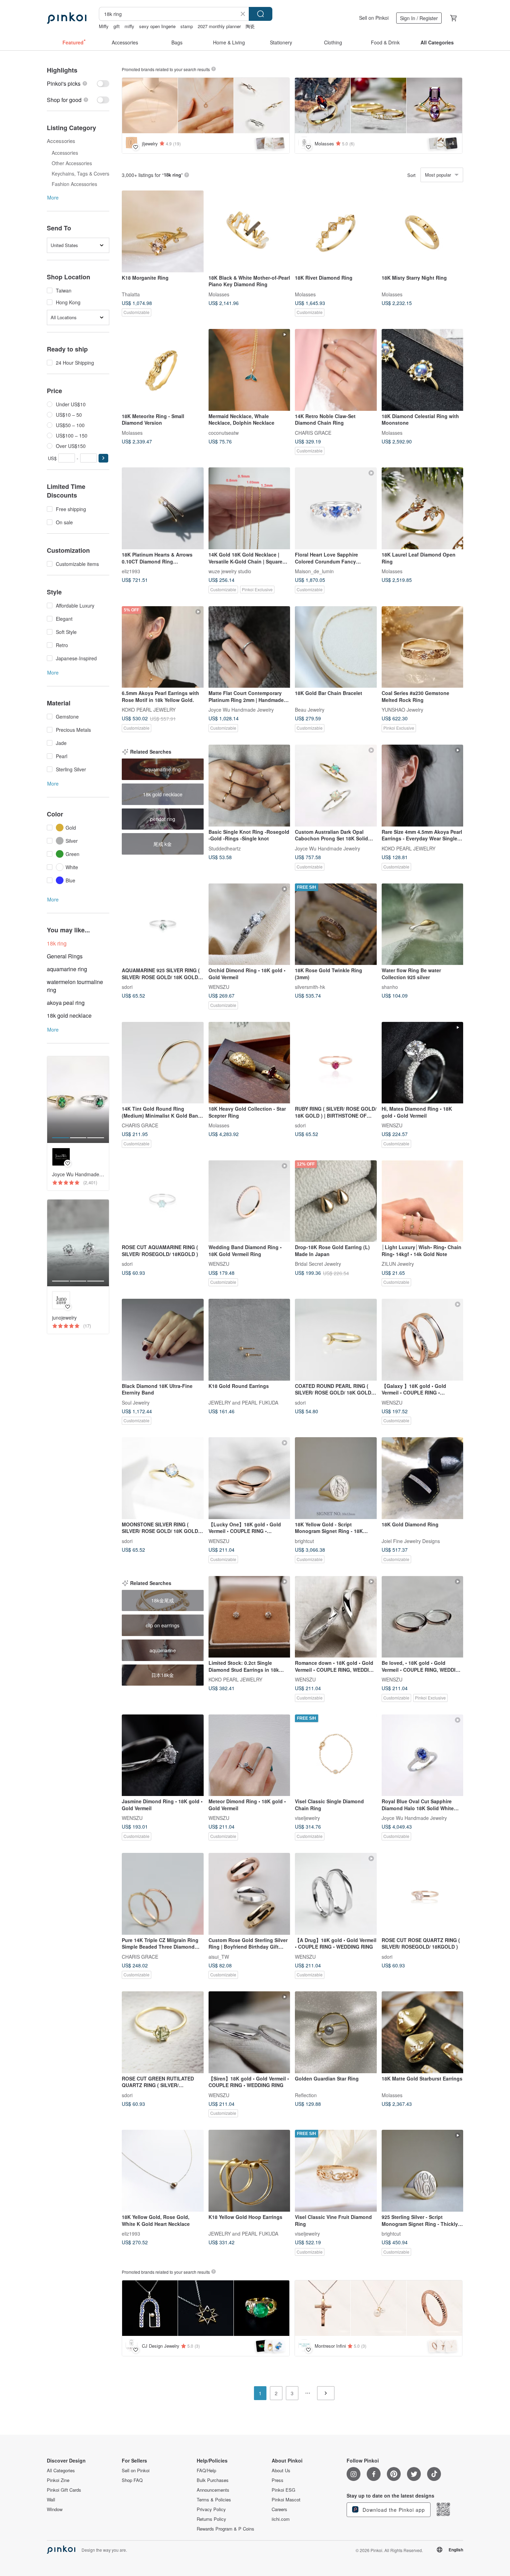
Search (261, 14)
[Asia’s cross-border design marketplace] (67, 18)
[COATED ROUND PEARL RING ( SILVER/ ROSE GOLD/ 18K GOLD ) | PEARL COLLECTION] (336, 1340)
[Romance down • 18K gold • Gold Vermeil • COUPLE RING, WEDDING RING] (336, 1617)
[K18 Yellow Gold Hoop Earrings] (249, 2171)
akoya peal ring (66, 1003)
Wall (51, 2500)
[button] (103, 458)
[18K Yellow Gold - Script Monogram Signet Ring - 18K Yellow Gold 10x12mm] (336, 1478)
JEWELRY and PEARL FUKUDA (243, 1402)
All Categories (61, 2471)
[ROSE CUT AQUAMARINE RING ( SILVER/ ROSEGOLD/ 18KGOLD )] (163, 1201)
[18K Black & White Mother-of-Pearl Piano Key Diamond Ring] (249, 231)
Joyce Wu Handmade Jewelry (241, 710)
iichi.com (281, 2519)
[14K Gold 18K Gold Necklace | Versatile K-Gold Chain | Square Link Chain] (249, 508)
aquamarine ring (67, 969)
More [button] (53, 197)
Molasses (219, 294)
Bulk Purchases (213, 2480)
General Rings (65, 956)
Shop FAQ (132, 2480)
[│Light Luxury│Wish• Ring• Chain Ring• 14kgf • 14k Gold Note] (423, 1201)
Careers (279, 2509)
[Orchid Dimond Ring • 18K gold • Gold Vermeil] (249, 924)
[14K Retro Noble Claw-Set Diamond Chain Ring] (336, 370)
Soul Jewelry (136, 1402)
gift (117, 26)
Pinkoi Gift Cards (64, 2490)
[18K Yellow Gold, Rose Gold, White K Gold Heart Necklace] (163, 2171)
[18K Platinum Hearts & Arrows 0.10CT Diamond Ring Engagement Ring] (163, 508)
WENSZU (219, 987)
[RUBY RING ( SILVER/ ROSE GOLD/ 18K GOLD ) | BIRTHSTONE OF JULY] (336, 1063)
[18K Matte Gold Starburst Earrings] (423, 2032)
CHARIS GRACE (313, 432)
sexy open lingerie (157, 26)
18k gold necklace (69, 1015)
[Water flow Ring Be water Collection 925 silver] (423, 924)
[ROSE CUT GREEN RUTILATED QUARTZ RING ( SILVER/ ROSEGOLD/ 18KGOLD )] (163, 2032)
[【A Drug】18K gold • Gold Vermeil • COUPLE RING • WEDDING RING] (336, 1894)
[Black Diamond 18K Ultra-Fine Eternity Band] (163, 1340)
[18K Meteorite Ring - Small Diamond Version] (163, 370)
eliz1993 (131, 571)
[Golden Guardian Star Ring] (336, 2032)
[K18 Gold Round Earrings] (249, 1340)
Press (278, 2480)
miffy (129, 26)
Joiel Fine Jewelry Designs (411, 1541)
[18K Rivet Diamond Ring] (336, 231)
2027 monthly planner (219, 26)
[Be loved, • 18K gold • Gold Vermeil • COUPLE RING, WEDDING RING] (423, 1617)
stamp (187, 26)
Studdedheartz (225, 848)
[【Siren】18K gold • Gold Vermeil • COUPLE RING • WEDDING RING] (249, 2032)
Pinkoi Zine (58, 2480)
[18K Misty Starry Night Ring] (423, 231)
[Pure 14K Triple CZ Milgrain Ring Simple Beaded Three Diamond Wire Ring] (163, 1894)
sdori (127, 987)
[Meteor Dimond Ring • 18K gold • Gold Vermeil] (249, 1755)
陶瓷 (250, 26)
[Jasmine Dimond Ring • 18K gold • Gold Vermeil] (163, 1755)
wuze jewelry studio (230, 571)
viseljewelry (307, 1818)
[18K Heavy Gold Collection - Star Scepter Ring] (249, 1063)
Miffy (104, 26)
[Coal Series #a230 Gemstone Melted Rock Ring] (423, 647)
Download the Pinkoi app (393, 2510)
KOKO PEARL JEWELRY (149, 710)
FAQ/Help (206, 2471)
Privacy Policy (211, 2509)
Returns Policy (211, 2519)
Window (55, 2509)
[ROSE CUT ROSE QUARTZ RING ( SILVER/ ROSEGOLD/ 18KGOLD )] (423, 1894)
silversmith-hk (310, 987)
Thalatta (131, 294)
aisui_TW (219, 1956)
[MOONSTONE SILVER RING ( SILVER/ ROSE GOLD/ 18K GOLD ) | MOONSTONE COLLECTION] (163, 1478)
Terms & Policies (214, 2500)
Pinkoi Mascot (286, 2500)
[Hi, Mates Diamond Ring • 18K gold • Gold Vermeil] (423, 1063)
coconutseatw (224, 432)
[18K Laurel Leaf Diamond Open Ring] (423, 508)
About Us (281, 2471)
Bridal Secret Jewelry (318, 1264)
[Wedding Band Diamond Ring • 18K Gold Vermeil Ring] (249, 1201)
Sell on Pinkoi (374, 18)
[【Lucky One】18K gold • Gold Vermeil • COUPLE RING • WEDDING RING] (249, 1478)
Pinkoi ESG (283, 2490)
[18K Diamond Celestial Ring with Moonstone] (423, 370)
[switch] (78, 83)
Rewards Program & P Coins (226, 2529)
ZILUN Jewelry (398, 1264)
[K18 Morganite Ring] (163, 231)
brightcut (304, 1541)
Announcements (213, 2490)
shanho (390, 987)
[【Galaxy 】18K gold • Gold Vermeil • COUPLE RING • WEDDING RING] (423, 1340)
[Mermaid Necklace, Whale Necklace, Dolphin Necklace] (249, 370)
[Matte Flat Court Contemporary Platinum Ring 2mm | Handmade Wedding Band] (249, 647)
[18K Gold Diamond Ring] (423, 1478)
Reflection (306, 2095)
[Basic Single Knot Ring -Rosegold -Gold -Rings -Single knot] (249, 786)
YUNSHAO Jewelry (402, 710)
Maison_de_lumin (314, 571)
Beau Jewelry (310, 710)
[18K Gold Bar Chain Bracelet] (336, 647)
